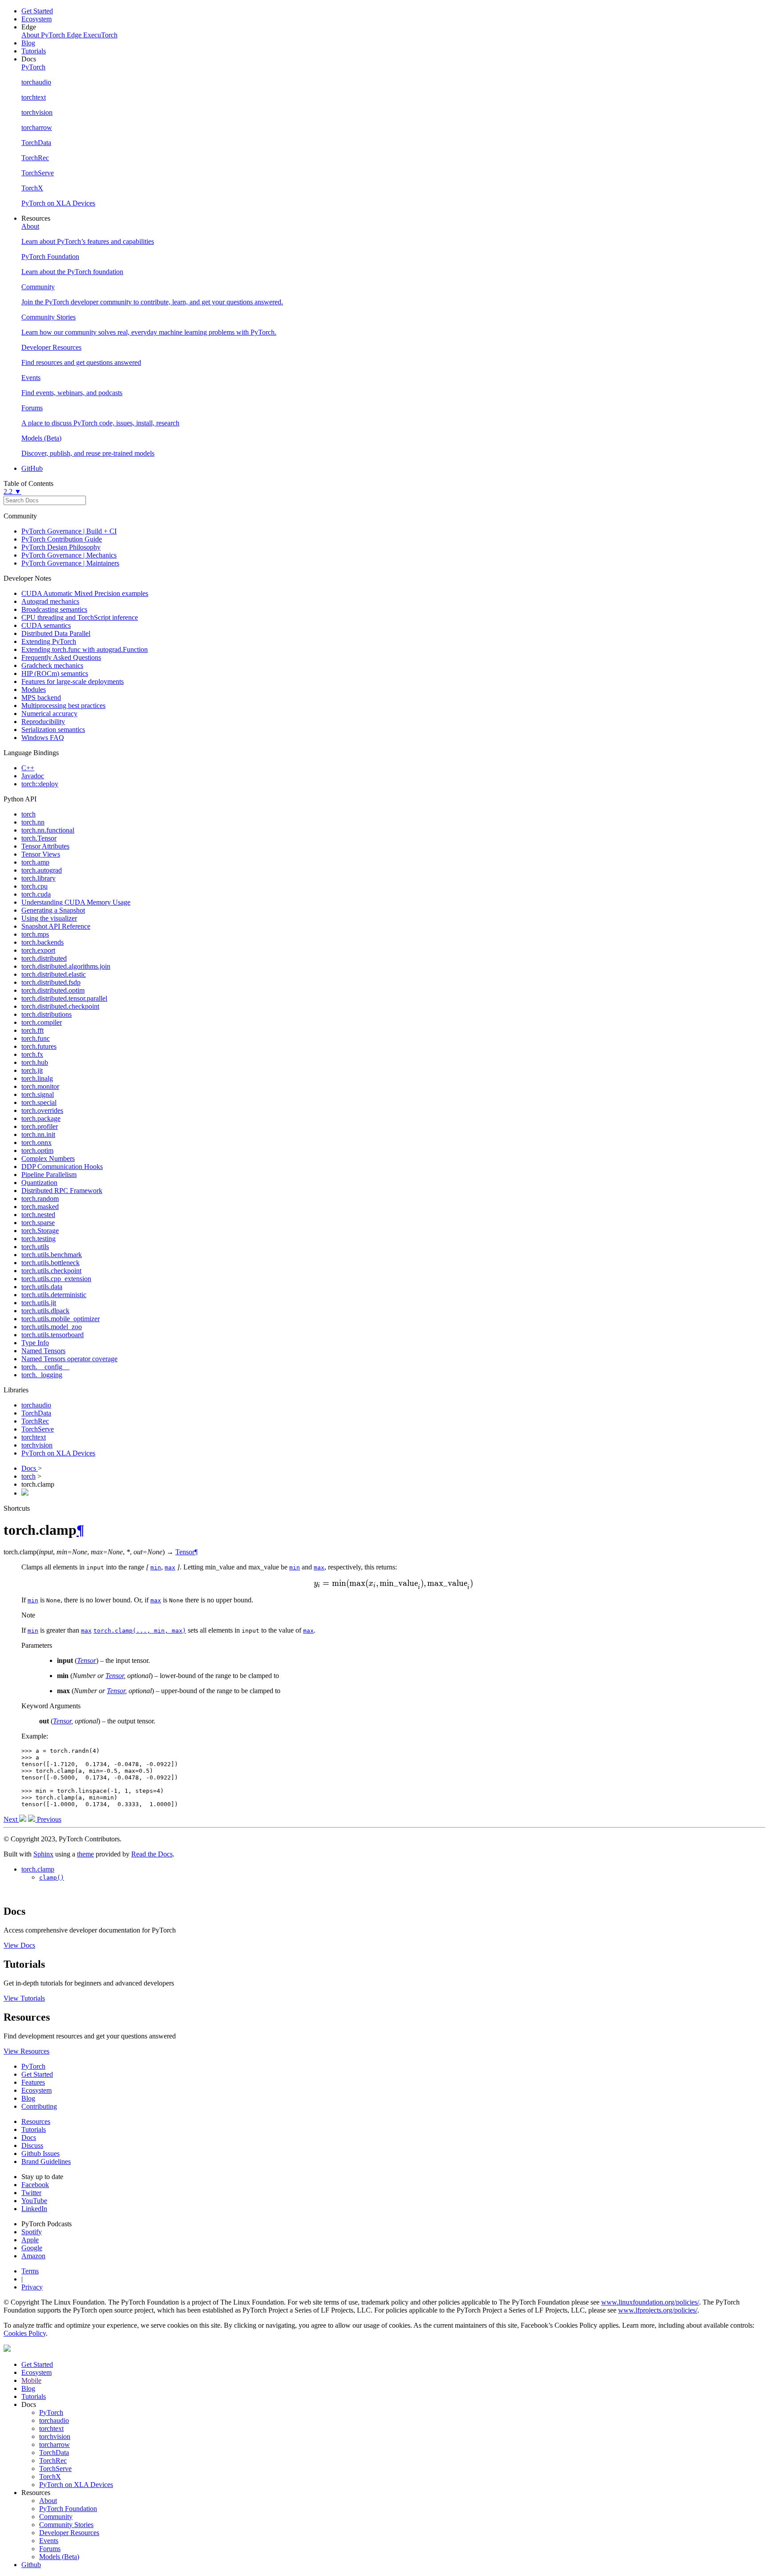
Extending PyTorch (49, 641)
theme (85, 1854)
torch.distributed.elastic (54, 974)
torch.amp (35, 862)
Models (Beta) (59, 2557)
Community (56, 2517)
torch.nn (33, 822)
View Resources (26, 2051)
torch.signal (38, 1094)
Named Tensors (43, 1351)
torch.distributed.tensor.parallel (64, 998)
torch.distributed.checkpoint (60, 1006)
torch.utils (35, 1247)
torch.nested (38, 1215)
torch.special (39, 1102)
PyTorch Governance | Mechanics (69, 555)
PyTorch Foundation (68, 2509)
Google (32, 2248)
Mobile (31, 2380)
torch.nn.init (38, 1134)
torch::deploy (40, 784)
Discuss (32, 2145)
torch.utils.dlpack (45, 1311)
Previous (48, 1819)
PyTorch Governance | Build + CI (69, 531)
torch (28, 814)
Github (31, 2565)
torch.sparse (38, 1223)
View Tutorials (24, 1998)
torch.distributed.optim (53, 990)
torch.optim (37, 1151)
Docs (30, 1468)
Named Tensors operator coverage (69, 1359)
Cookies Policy (25, 2333)
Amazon (33, 2256)
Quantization (39, 1183)
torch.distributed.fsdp (51, 982)
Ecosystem (36, 19)
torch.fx (32, 1054)
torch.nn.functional (48, 830)
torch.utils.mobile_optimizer (61, 1319)
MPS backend (41, 698)
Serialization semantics (53, 730)
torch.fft (32, 1030)
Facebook (35, 2185)
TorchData (36, 1413)
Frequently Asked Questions (61, 657)
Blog (28, 43)
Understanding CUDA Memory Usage (76, 902)
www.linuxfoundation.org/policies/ (650, 2302)
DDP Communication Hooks (62, 1167)
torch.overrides (42, 1110)
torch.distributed (44, 958)
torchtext (34, 1437)
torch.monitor (40, 1086)
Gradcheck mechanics (52, 665)
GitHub (32, 468)
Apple (30, 2240)
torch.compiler (42, 1022)
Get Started (37, 11)
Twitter (31, 2193)
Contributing (39, 2106)
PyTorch (33, 2066)
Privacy (32, 2287)
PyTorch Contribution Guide (62, 539)
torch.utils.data (42, 1287)
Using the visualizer (49, 918)
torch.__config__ (45, 1367)
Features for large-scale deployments (73, 681)
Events (49, 2541)
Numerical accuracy (49, 714)
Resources (36, 2121)
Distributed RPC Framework (62, 1191)
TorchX (50, 2477)
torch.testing (38, 1239)
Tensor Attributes (45, 846)
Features (33, 2082)
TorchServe (38, 1429)
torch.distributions (47, 1014)
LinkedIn (34, 2209)
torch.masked (40, 1207)
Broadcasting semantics (54, 609)
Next (11, 1819)
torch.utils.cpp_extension (56, 1279)
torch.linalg (37, 1078)
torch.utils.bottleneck (51, 1263)
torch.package (41, 1118)
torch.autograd (42, 870)
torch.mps (35, 934)
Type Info (35, 1343)
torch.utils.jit (39, 1303)
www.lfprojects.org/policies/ (658, 2310)
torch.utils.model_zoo (52, 1327)
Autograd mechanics (50, 601)
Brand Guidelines (46, 2161)
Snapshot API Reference (56, 926)
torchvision (37, 1445)
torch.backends (42, 942)
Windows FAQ (43, 738)
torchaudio (36, 1405)
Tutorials (34, 51)
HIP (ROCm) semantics (55, 673)
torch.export (38, 950)
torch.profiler (40, 1126)
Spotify (32, 2232)
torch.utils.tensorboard (53, 1335)
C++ (28, 768)
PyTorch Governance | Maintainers (70, 563)
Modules (34, 689)
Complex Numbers (48, 1159)
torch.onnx (36, 1142)
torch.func (36, 1038)
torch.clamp (38, 1869)
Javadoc (33, 776)
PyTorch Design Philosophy (61, 547)
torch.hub (35, 1062)
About (48, 2501)
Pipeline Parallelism (49, 1175)
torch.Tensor (39, 838)
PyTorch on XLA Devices (58, 1453)
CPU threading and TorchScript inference (80, 617)
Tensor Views (41, 854)
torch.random (40, 1199)
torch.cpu (34, 886)
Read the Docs (152, 1854)
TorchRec (35, 1421)
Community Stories (66, 2525)
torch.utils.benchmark (52, 1255)
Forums (50, 2549)
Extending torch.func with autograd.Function (85, 649)
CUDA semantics (46, 625)
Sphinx (43, 1854)
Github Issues (40, 2153)
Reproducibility (43, 722)
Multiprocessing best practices (63, 706)
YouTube (34, 2201)
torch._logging (42, 1375)
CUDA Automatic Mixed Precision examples (85, 593)
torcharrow (55, 2445)
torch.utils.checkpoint (51, 1271)
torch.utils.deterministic (54, 1295)
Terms (30, 2271)
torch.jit (32, 1070)
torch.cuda (36, 894)
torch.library (38, 878)
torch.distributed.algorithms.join (66, 966)
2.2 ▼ (12, 491)
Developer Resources (69, 2533)
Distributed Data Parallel (56, 633)
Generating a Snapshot (53, 910)
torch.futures (39, 1046)
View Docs (19, 1945)
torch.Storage (40, 1231)
